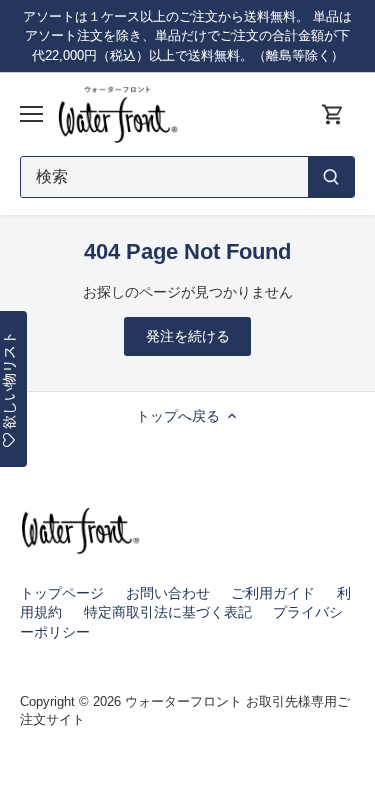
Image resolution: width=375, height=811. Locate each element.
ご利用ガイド (273, 593)
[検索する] (331, 177)
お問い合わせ (168, 593)
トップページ (62, 593)
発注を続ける (188, 336)
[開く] (31, 114)
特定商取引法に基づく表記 (168, 612)
